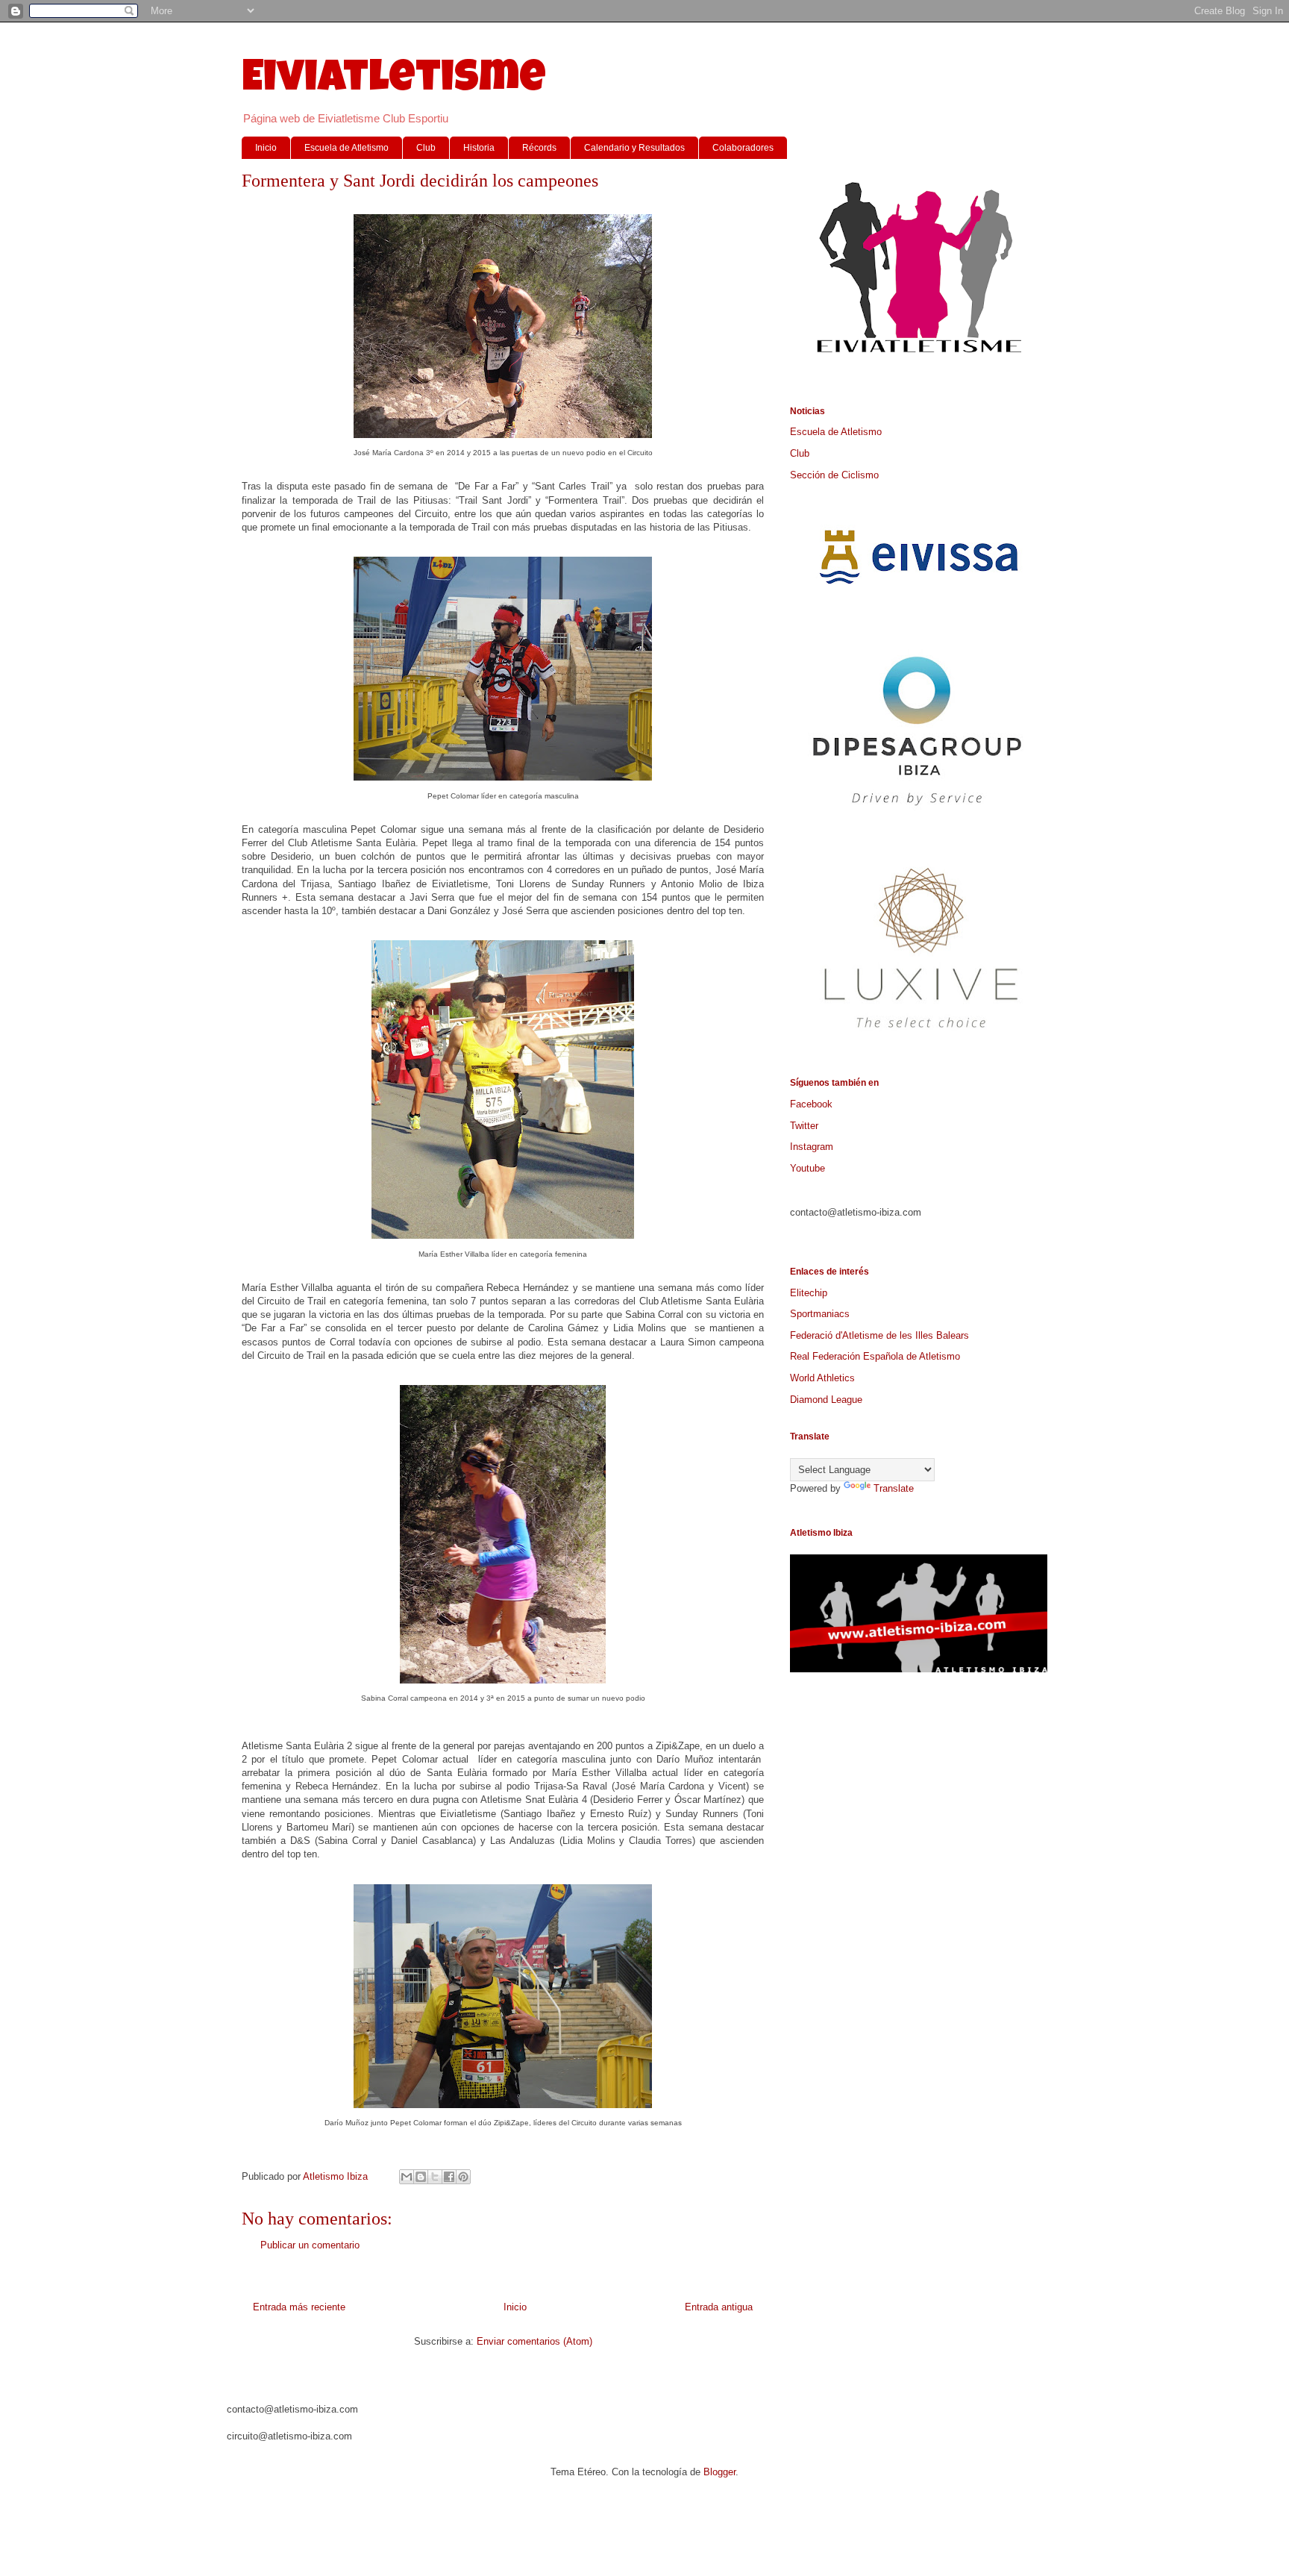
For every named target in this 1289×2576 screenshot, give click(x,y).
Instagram (812, 1147)
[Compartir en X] (435, 2177)
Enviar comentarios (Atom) (534, 2341)
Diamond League (826, 1400)
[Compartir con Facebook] (449, 2177)
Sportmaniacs (820, 1314)
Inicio (266, 148)
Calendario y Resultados (634, 148)
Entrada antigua (719, 2307)
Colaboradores (743, 148)
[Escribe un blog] (421, 2177)
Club (426, 148)
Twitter (804, 1126)
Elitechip (809, 1293)
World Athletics (822, 1378)
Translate (894, 1488)
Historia (479, 148)
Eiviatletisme (394, 81)
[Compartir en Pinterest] (463, 2177)
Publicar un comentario (310, 2245)
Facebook (811, 1104)
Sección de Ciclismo (834, 475)
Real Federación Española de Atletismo (875, 1356)
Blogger (719, 2472)
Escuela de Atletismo (346, 148)
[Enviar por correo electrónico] (407, 2177)
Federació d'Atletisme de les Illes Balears (879, 1335)
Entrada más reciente (299, 2307)
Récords (539, 148)
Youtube (807, 1168)
